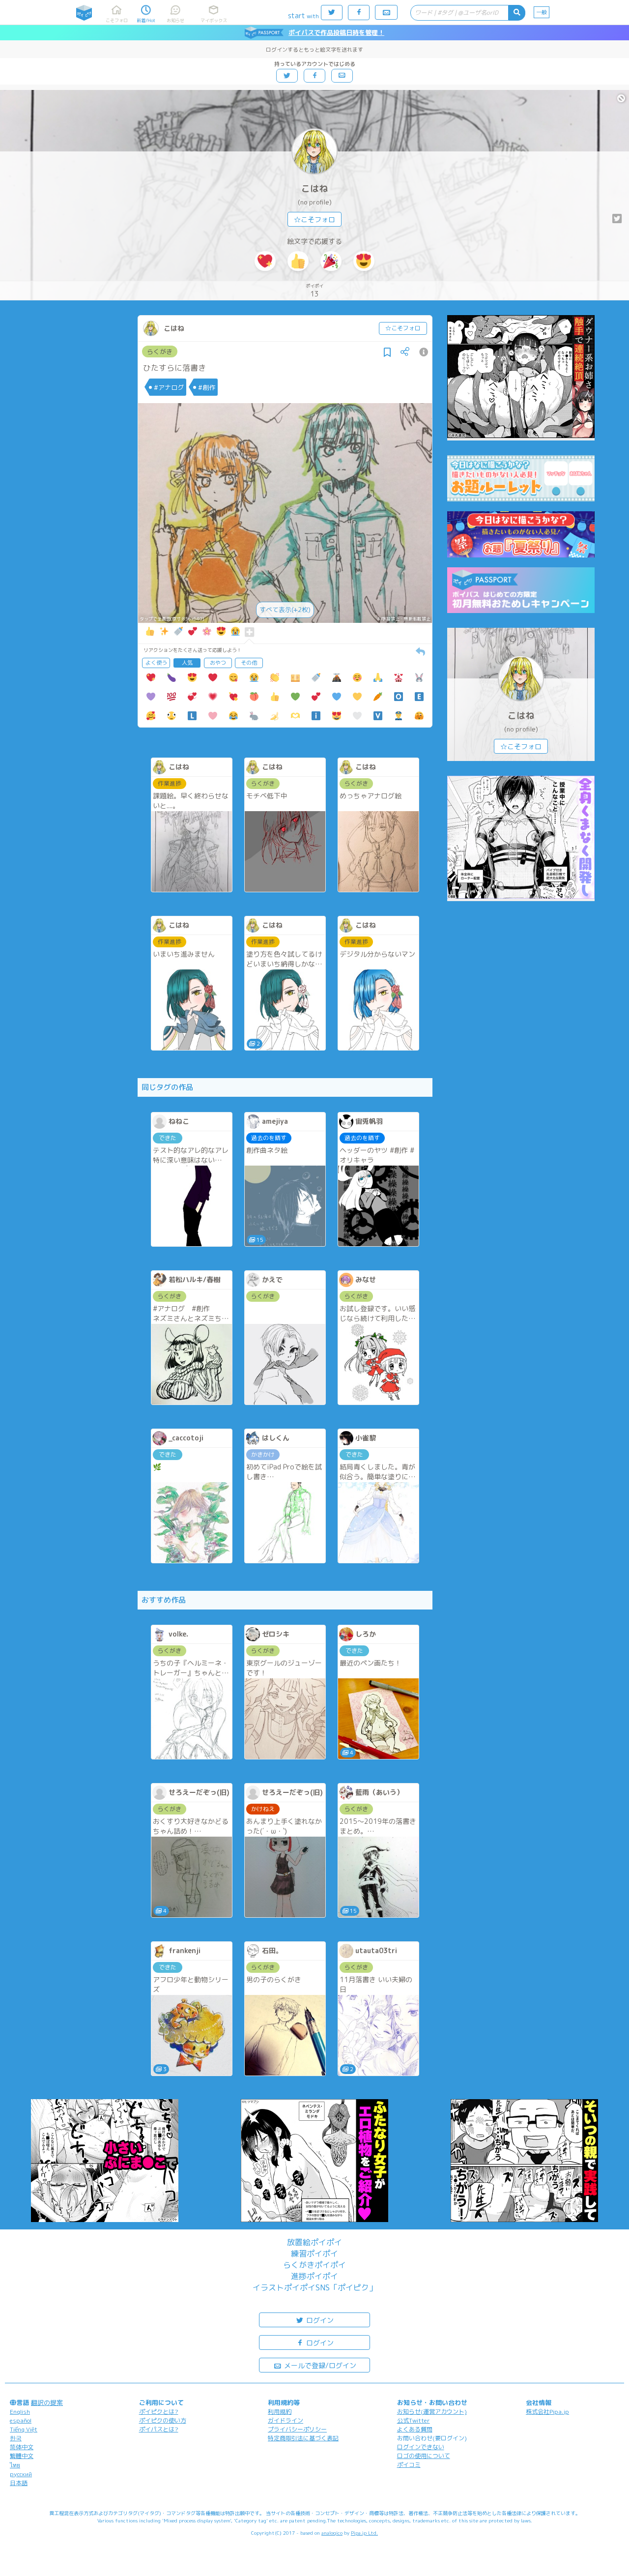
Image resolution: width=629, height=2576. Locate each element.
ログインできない (421, 2447)
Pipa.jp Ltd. (364, 2533)
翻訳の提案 (47, 2402)
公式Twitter (414, 2420)
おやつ (218, 663)
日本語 (19, 2483)
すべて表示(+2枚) (285, 610)
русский (21, 2474)
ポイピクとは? (159, 2412)
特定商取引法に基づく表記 (303, 2438)
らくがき (160, 351)
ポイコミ (409, 2465)
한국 (16, 2438)
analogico (332, 2533)
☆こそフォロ (314, 220)
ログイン (319, 2320)
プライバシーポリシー (297, 2429)
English (20, 2412)
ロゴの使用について (424, 2456)
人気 (187, 663)
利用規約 (280, 2412)
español (21, 2420)
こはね (314, 189)
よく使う (156, 663)
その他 (249, 663)
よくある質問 (415, 2429)
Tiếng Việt (24, 2429)
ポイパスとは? (159, 2429)
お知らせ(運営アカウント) (432, 2412)
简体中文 (22, 2447)
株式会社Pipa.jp (547, 2412)
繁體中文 (22, 2456)
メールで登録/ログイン (319, 2365)
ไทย (15, 2465)
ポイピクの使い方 (163, 2420)
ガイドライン (286, 2420)
